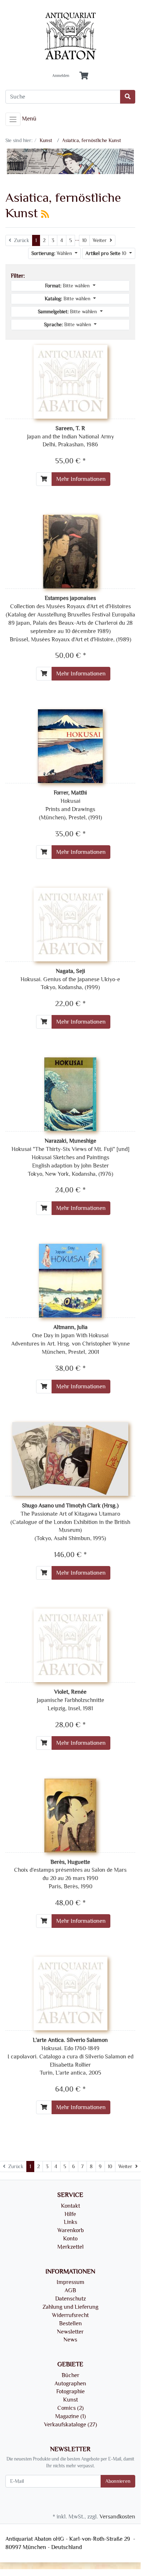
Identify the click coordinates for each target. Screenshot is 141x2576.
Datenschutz (70, 2299)
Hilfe (70, 2214)
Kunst (70, 2400)
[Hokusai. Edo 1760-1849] (70, 1992)
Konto (70, 2239)
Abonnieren (118, 2481)
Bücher (70, 2375)
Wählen (52, 253)
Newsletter (70, 2332)
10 (84, 240)
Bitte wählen (68, 286)
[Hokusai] (70, 745)
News (70, 2340)
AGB (70, 2290)
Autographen (70, 2384)
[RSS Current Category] (45, 214)
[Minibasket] (84, 76)
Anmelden (61, 76)
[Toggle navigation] (13, 119)
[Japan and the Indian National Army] (70, 381)
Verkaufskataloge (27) (70, 2425)
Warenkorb (70, 2230)
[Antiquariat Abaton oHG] (70, 37)
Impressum (70, 2282)
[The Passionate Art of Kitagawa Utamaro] (70, 1458)
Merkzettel (70, 2247)
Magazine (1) (70, 2416)
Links (70, 2222)
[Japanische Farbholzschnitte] (70, 1644)
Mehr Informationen (81, 479)
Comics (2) (70, 2408)
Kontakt (70, 2206)
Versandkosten (117, 2517)
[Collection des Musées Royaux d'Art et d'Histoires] (70, 551)
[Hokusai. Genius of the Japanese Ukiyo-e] (70, 923)
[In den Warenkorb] (44, 479)
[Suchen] (128, 97)
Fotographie (70, 2391)
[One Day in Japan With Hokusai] (70, 1280)
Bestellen (70, 2324)
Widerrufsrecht (70, 2315)
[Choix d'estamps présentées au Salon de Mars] (70, 1814)
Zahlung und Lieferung (70, 2307)
